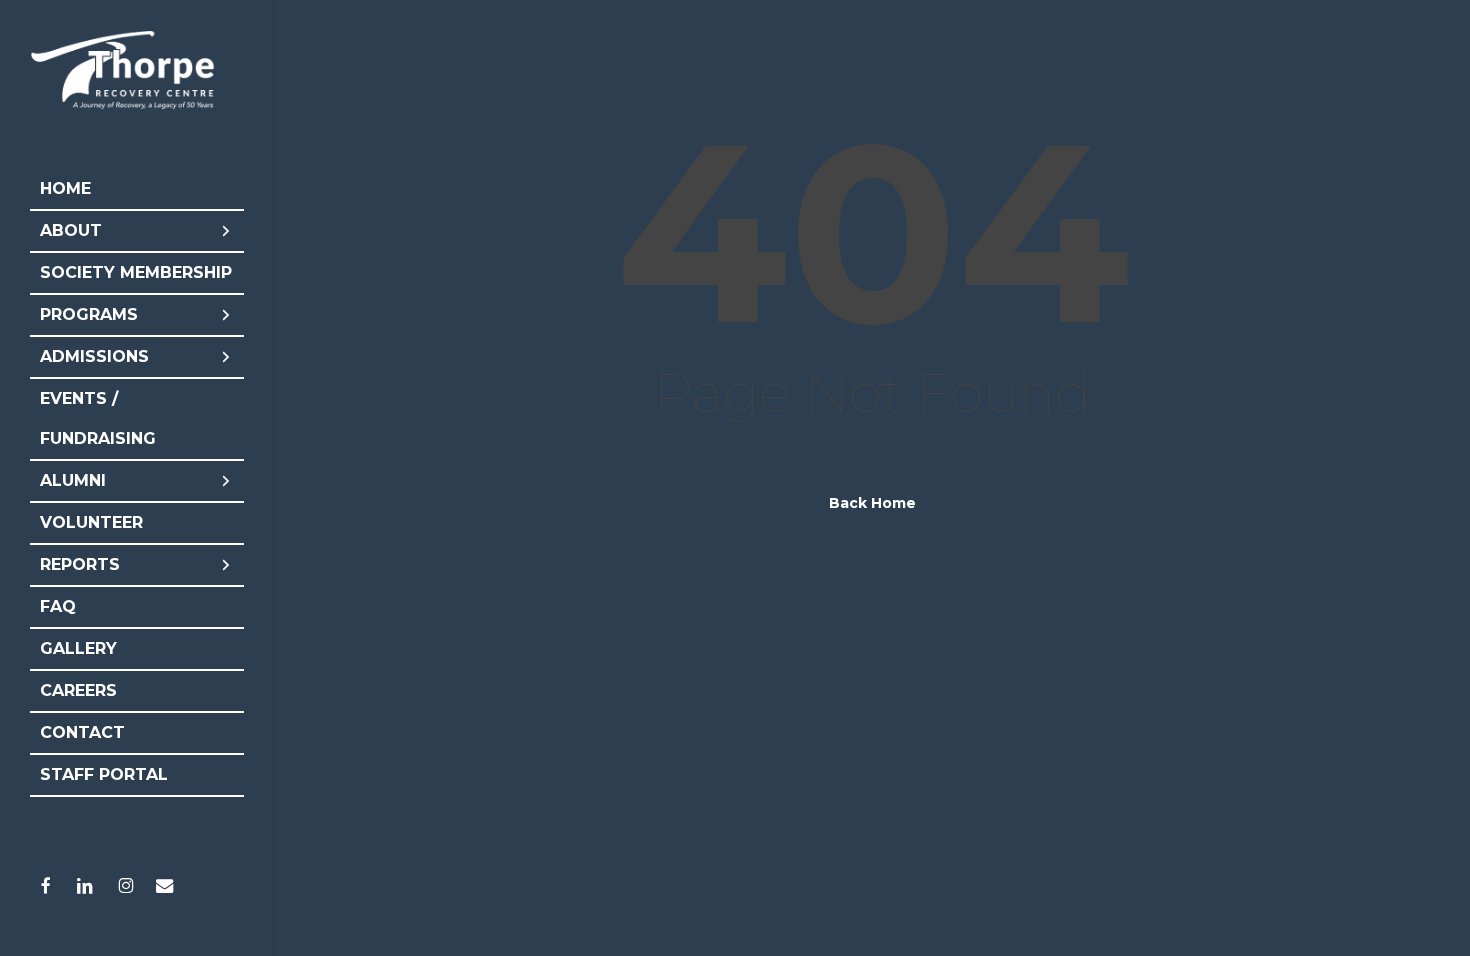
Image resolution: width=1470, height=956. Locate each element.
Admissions (94, 356)
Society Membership (136, 272)
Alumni (73, 480)
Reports (80, 564)
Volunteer (91, 522)
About (71, 230)
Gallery (78, 648)
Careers (78, 690)
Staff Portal (104, 774)
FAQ (58, 606)
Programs (89, 314)
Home (65, 188)
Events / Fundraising (98, 418)
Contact (82, 732)
